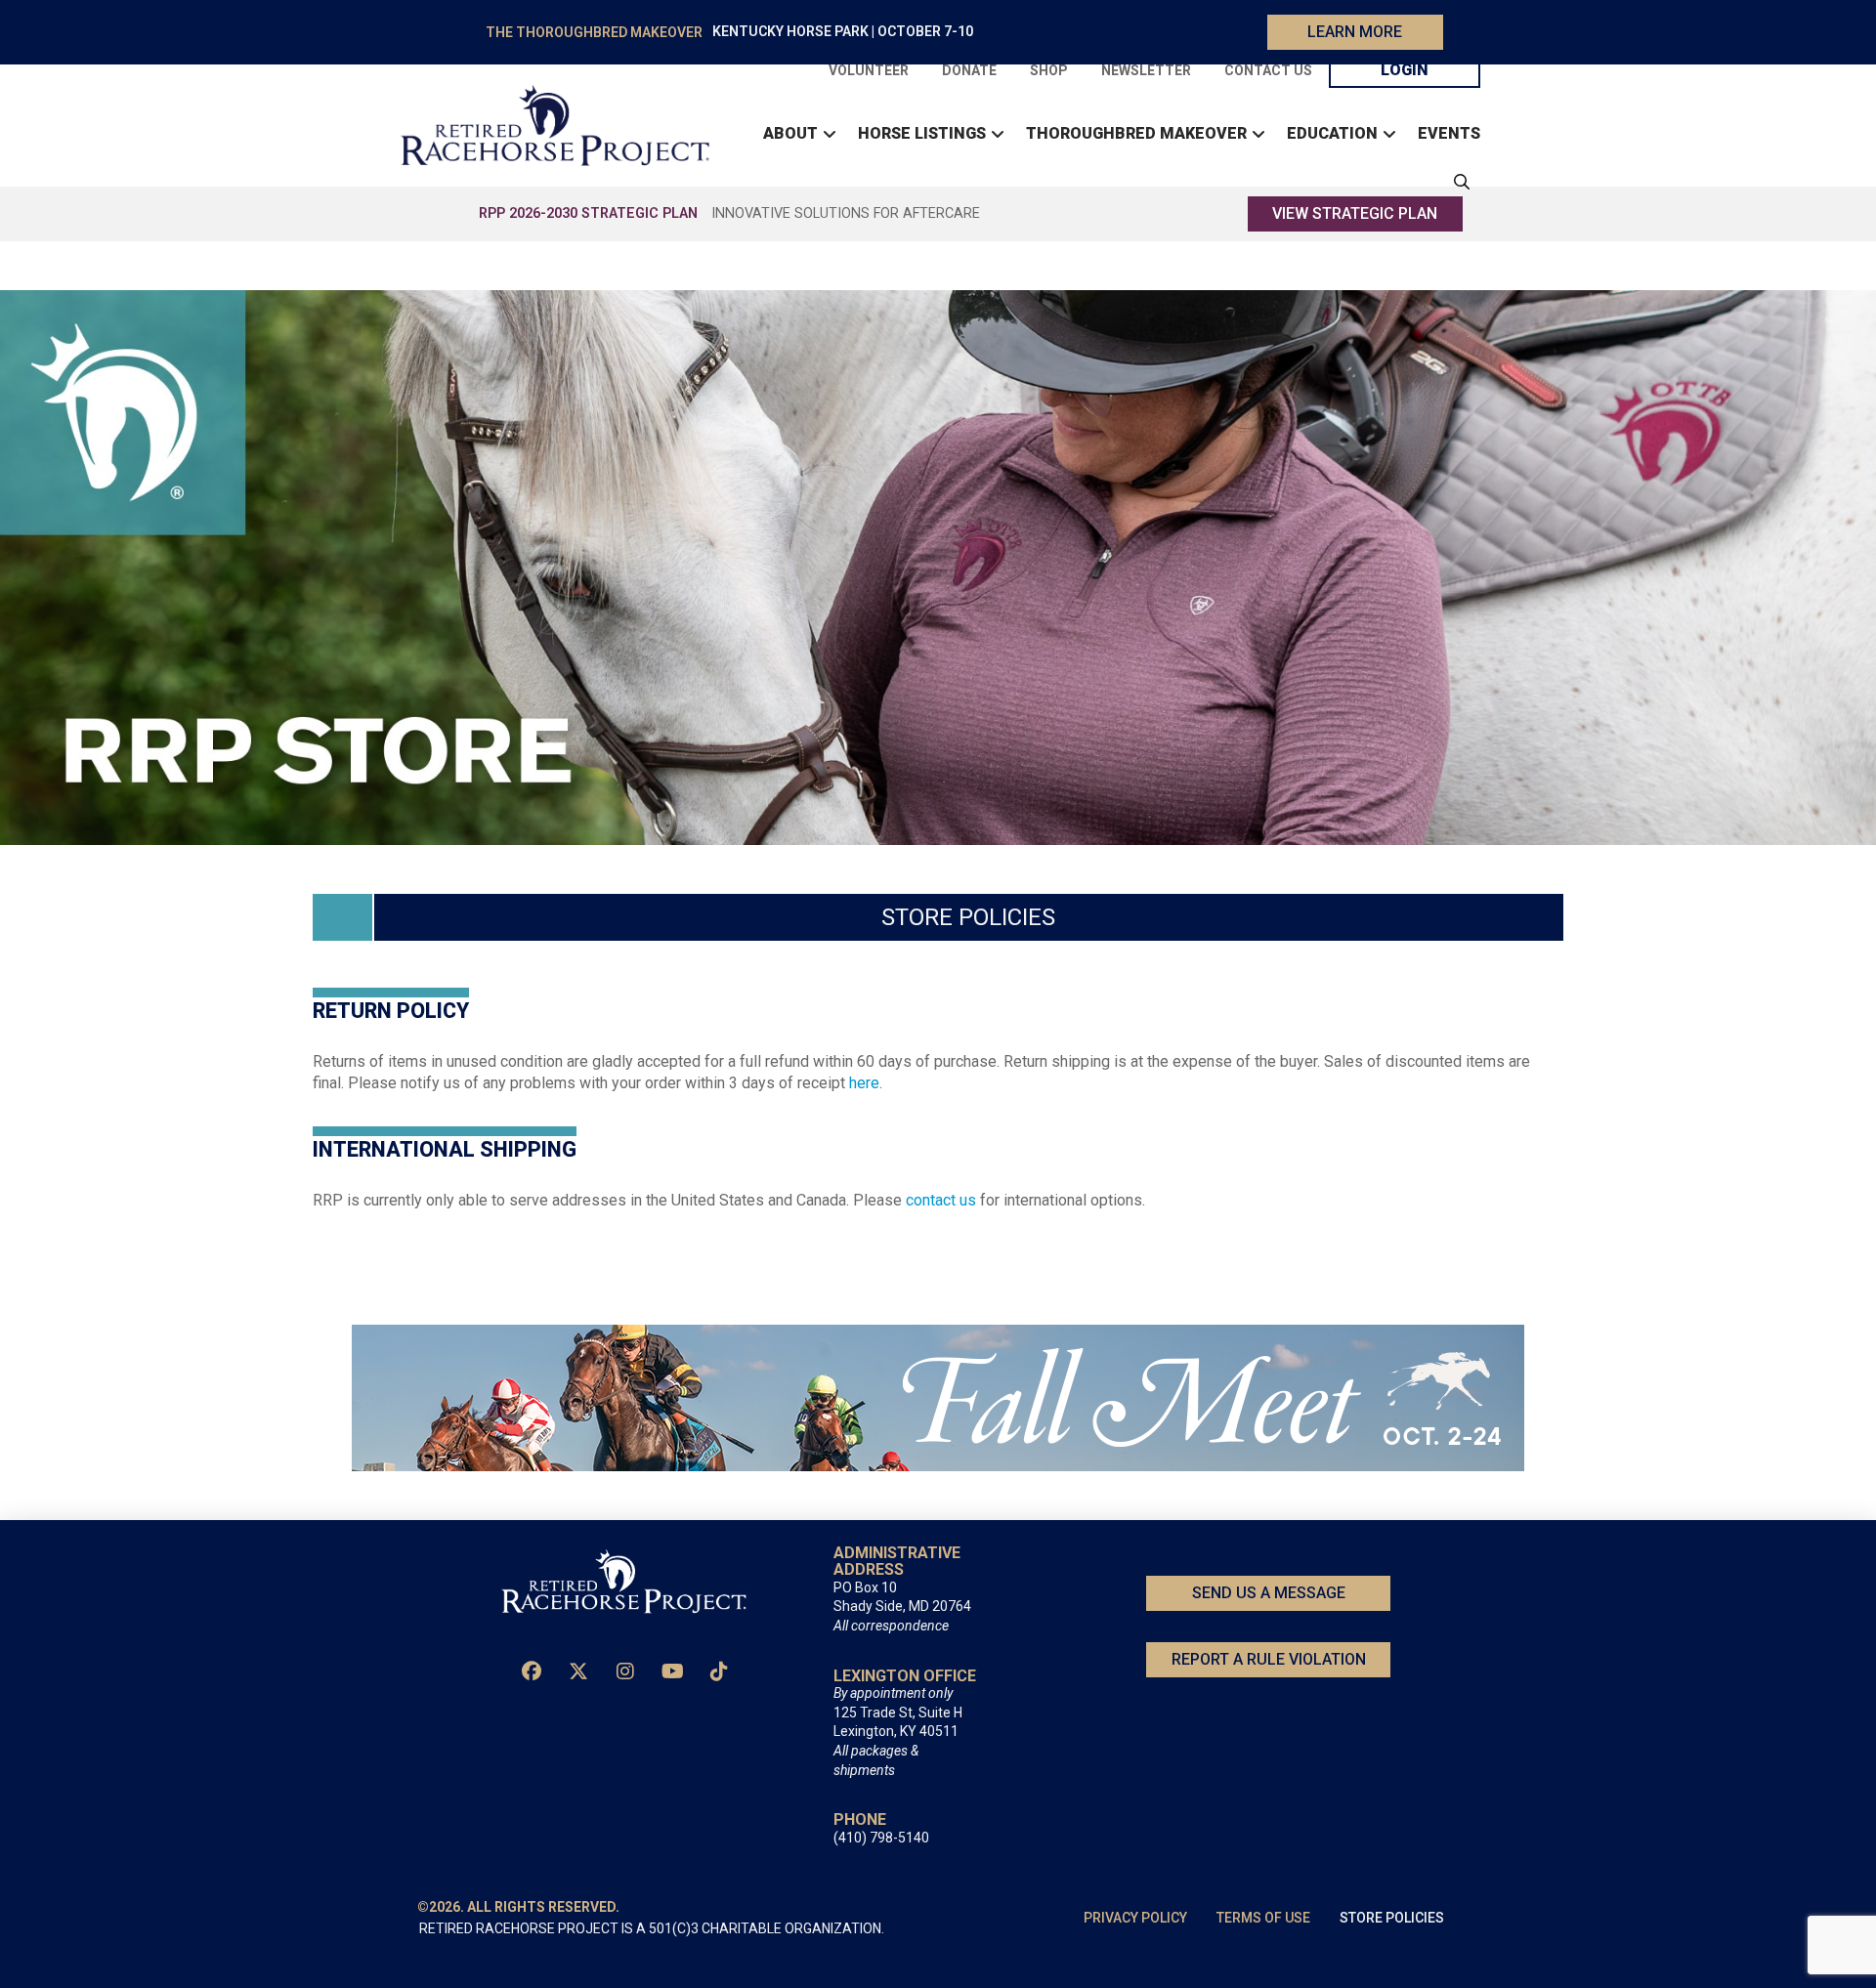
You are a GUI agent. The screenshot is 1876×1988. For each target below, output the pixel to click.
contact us (941, 1200)
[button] (1457, 182)
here (864, 1083)
